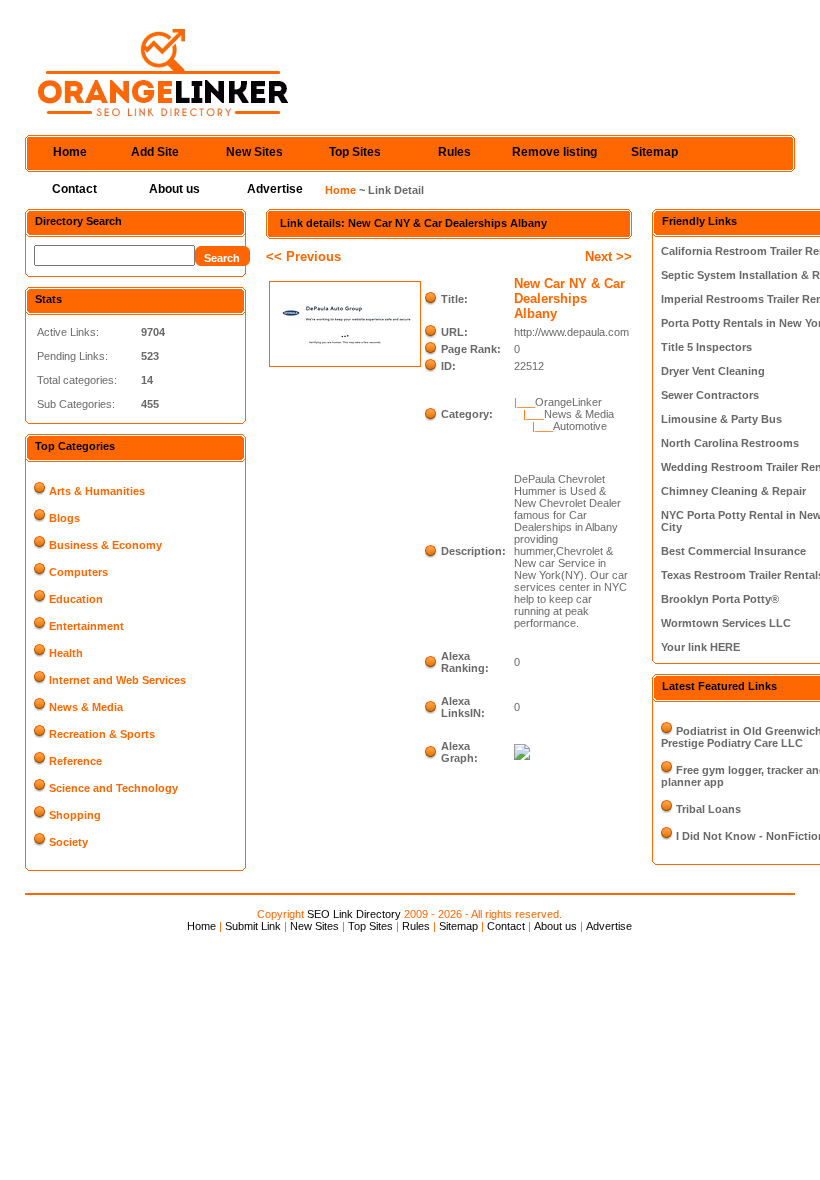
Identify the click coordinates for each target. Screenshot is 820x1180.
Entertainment (86, 626)
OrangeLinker (568, 402)
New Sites (254, 152)
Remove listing (554, 152)
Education (76, 599)
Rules (454, 152)
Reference (75, 761)
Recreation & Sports (102, 734)
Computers (78, 572)
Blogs (64, 518)
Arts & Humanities (97, 491)
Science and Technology (113, 788)
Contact (74, 189)
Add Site (155, 152)
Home (70, 152)
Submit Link (253, 926)
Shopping (75, 815)
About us (174, 189)
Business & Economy (105, 545)
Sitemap (654, 152)
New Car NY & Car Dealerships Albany (569, 298)
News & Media (86, 707)
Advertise (275, 189)
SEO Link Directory (354, 914)
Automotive (580, 426)
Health (66, 653)
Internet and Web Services (117, 680)
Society (68, 842)
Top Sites (355, 152)
